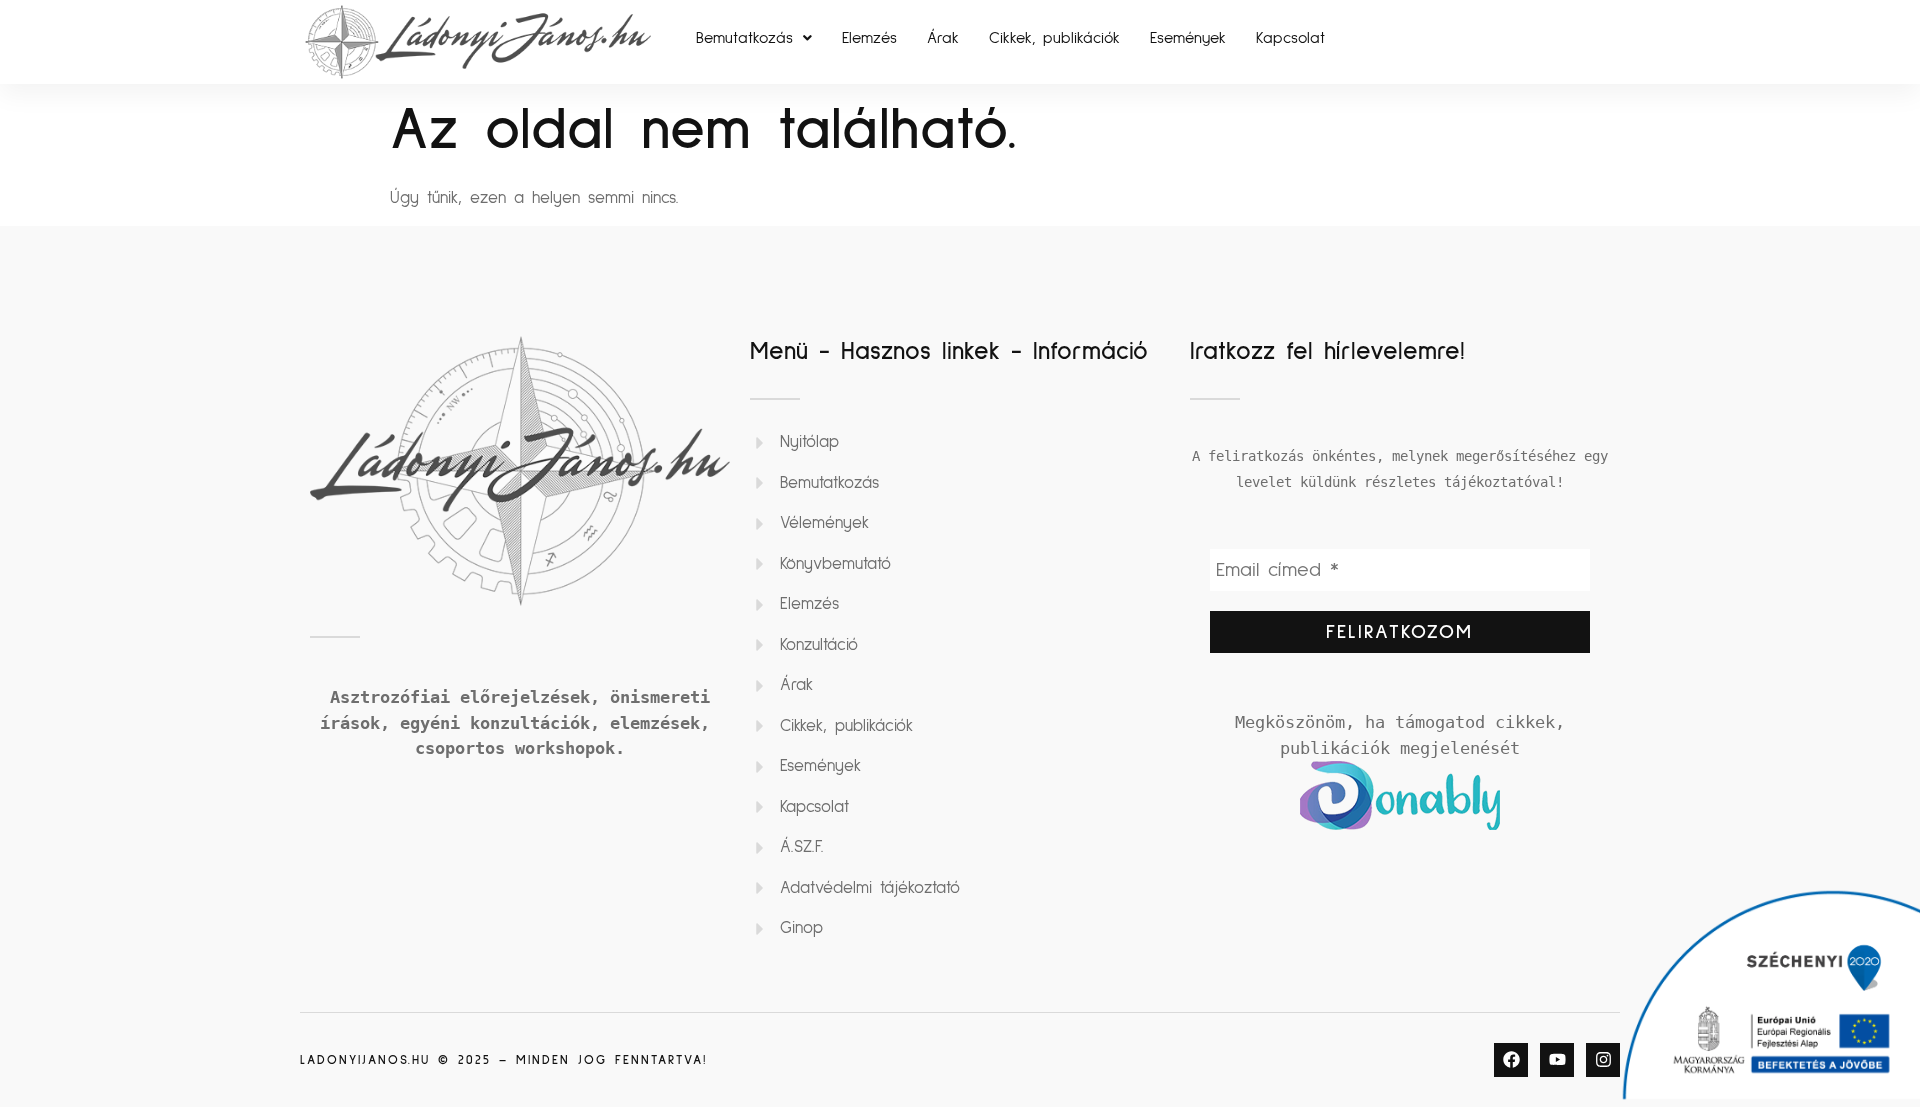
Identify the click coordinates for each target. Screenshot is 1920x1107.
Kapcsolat (1290, 38)
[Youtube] (1557, 1060)
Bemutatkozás (744, 38)
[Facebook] (1511, 1060)
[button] (754, 38)
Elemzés (869, 38)
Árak (943, 38)
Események (1188, 38)
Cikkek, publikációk (1054, 38)
